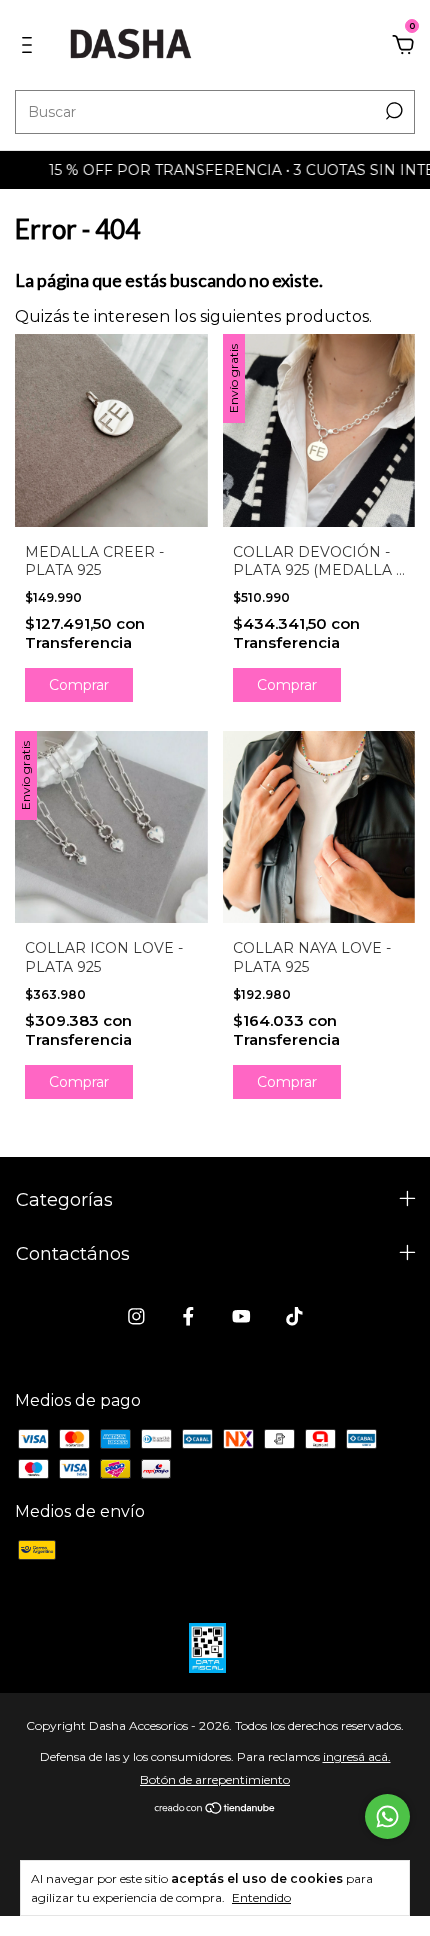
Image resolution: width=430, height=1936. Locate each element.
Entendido (261, 1897)
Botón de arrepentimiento (215, 1779)
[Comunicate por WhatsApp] (387, 1816)
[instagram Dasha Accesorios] (136, 1316)
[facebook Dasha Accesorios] (188, 1316)
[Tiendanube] (215, 1809)
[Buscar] (392, 111)
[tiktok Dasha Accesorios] (294, 1316)
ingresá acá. (357, 1756)
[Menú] (30, 45)
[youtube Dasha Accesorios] (241, 1316)
